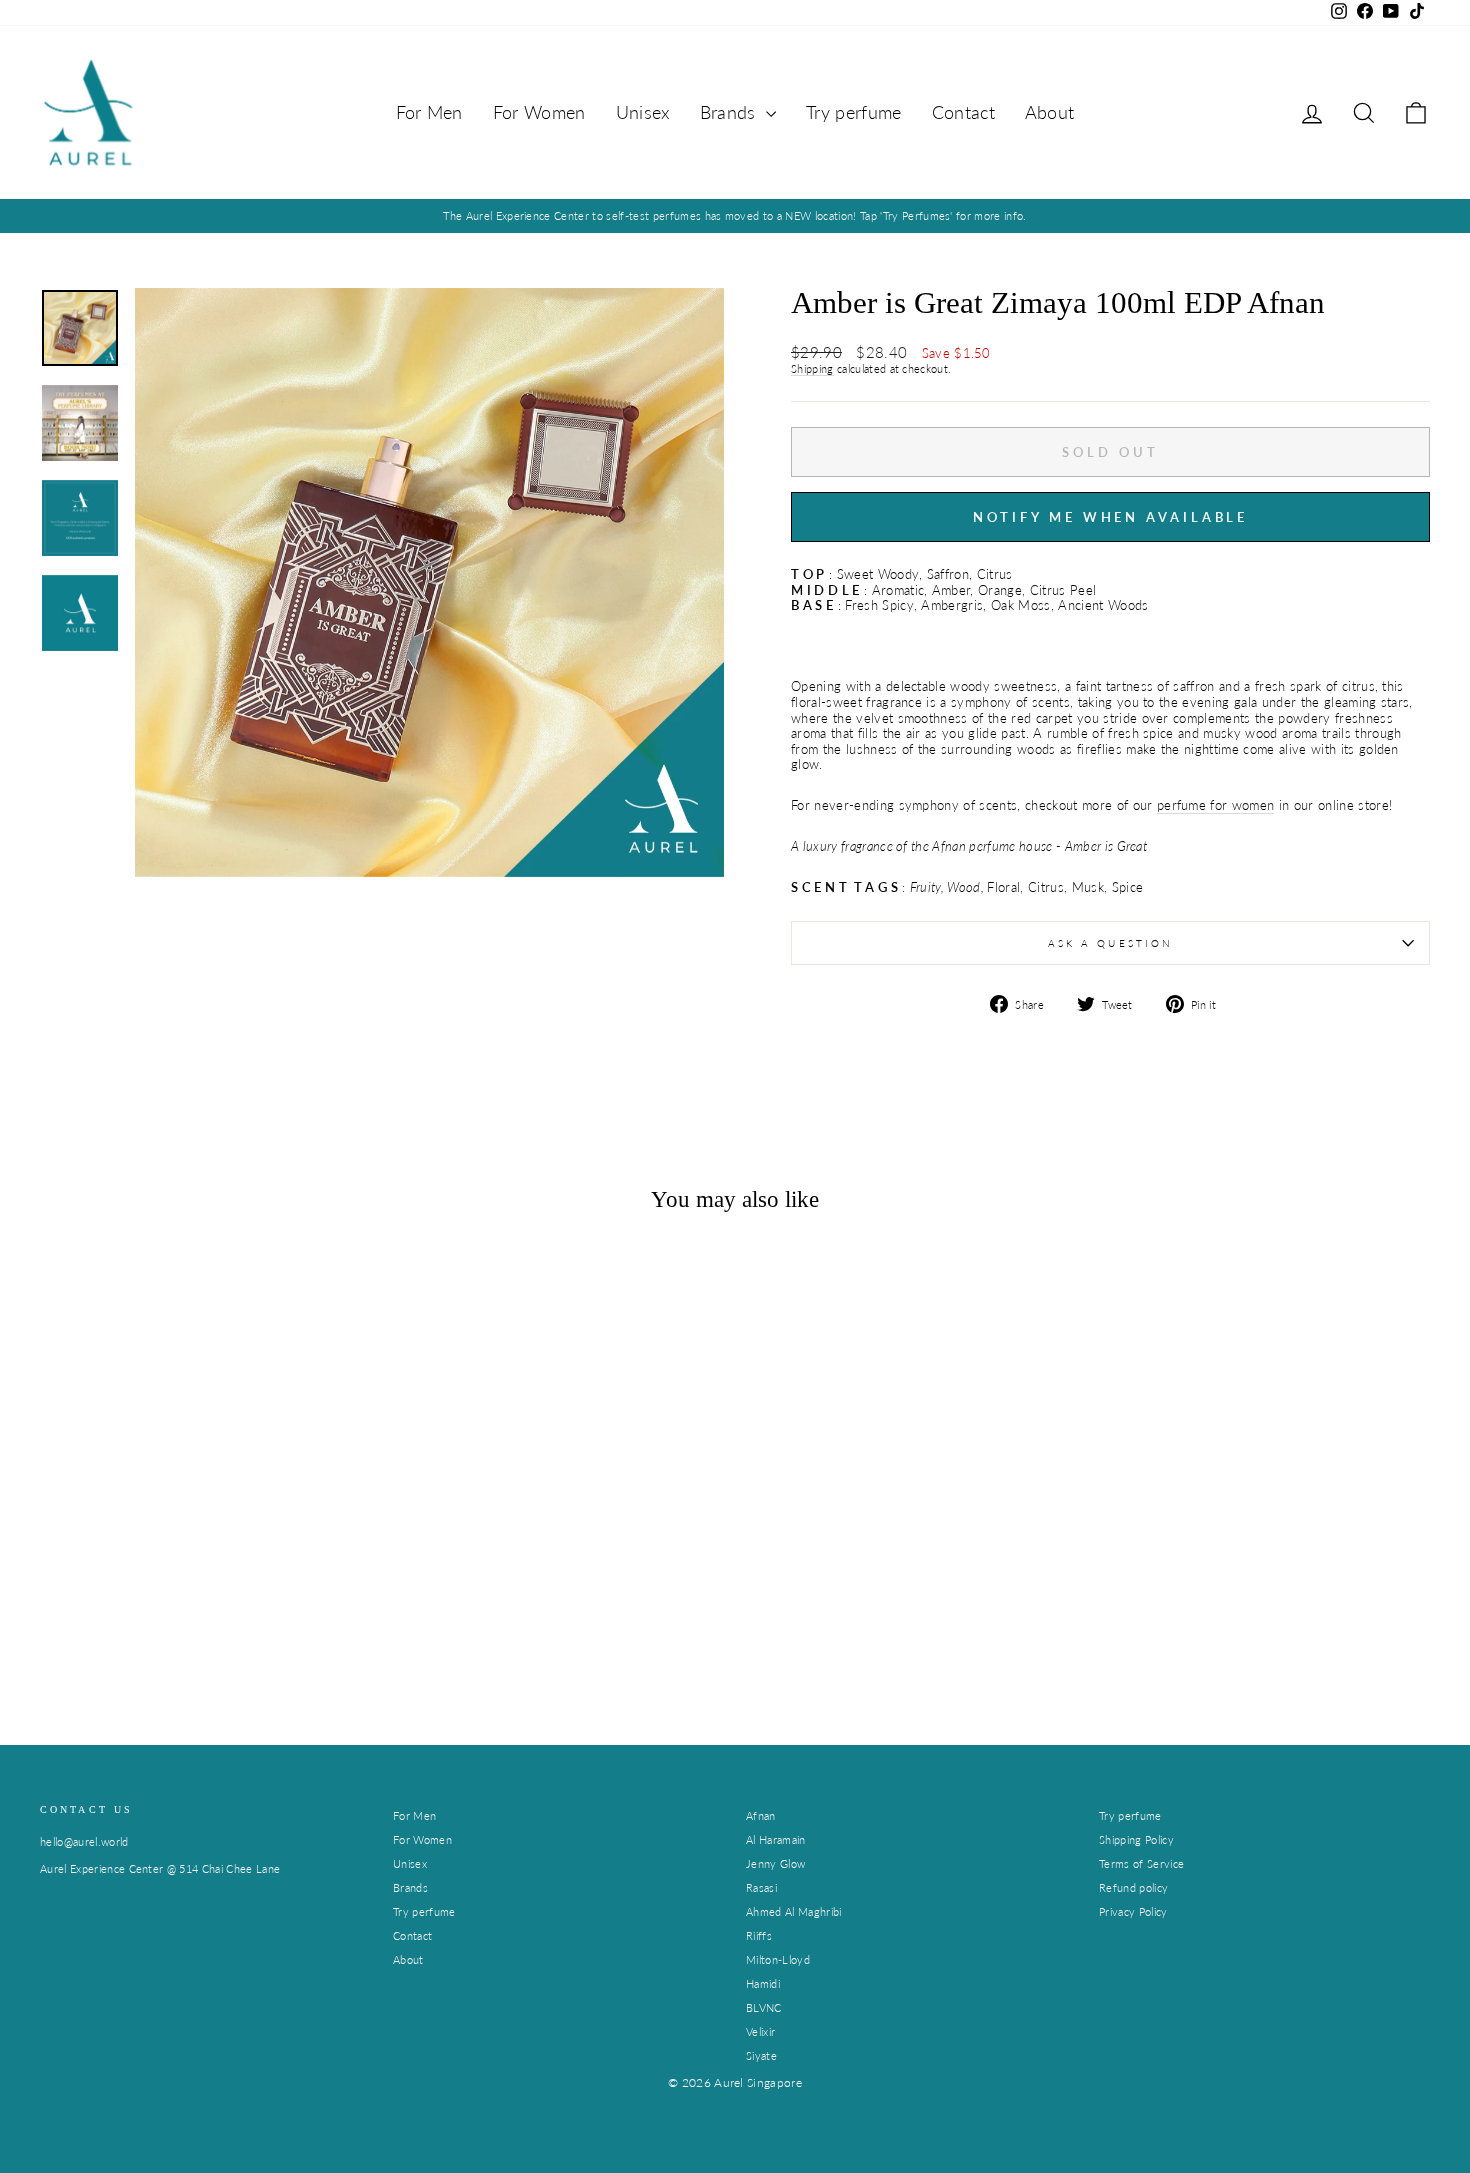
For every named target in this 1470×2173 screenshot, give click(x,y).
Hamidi (763, 1983)
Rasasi (761, 1887)
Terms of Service (1141, 1863)
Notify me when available (1111, 517)
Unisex (643, 112)
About (1050, 112)
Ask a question (1111, 943)
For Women (539, 112)
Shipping (812, 368)
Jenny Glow (775, 1863)
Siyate (761, 2055)
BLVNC (764, 2007)
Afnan (761, 1815)
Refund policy (1133, 1887)
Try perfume (854, 112)
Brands (730, 112)
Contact (963, 112)
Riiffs (759, 1935)
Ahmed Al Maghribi (794, 1911)
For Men (429, 112)
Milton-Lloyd (778, 1959)
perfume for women (1216, 805)
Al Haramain (776, 1839)
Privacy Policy (1133, 1911)
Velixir (760, 2031)
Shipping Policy (1136, 1839)
